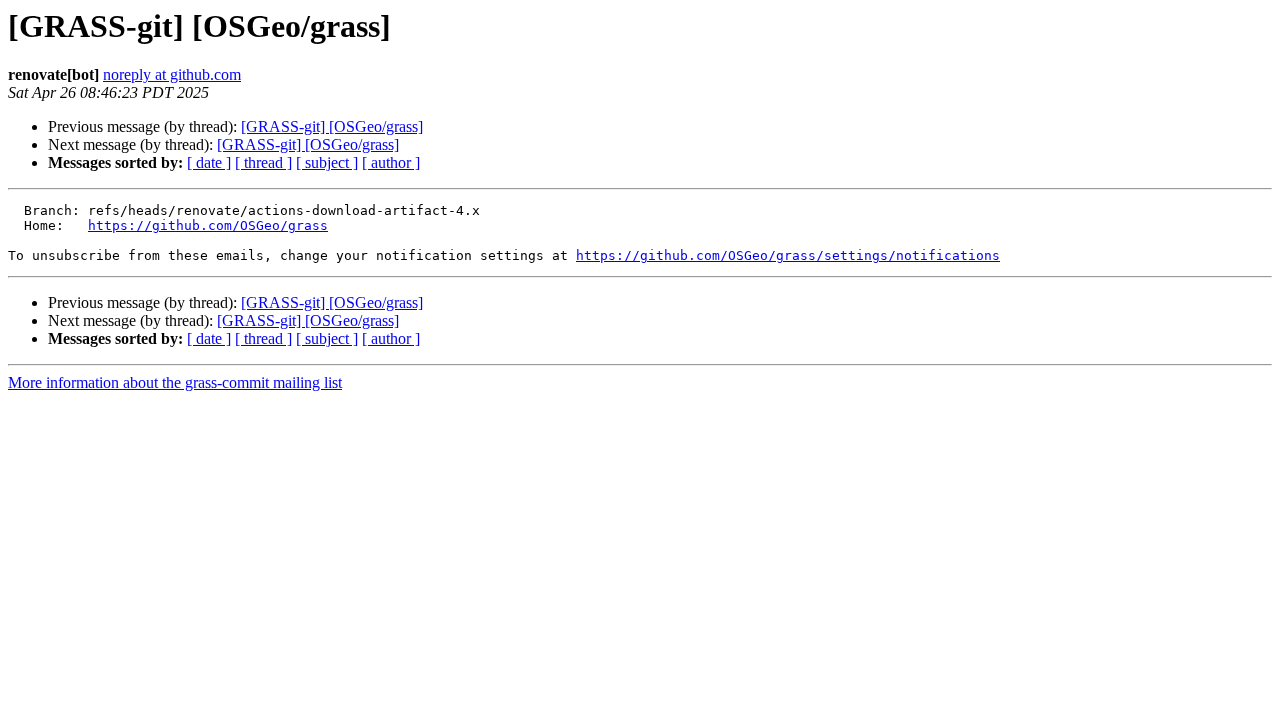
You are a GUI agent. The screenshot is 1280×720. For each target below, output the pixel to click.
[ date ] (209, 162)
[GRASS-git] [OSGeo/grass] (332, 126)
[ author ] (391, 162)
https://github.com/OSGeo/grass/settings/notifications (788, 255)
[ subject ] (327, 162)
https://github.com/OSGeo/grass (208, 225)
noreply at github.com (172, 74)
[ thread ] (263, 162)
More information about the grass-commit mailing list (175, 382)
